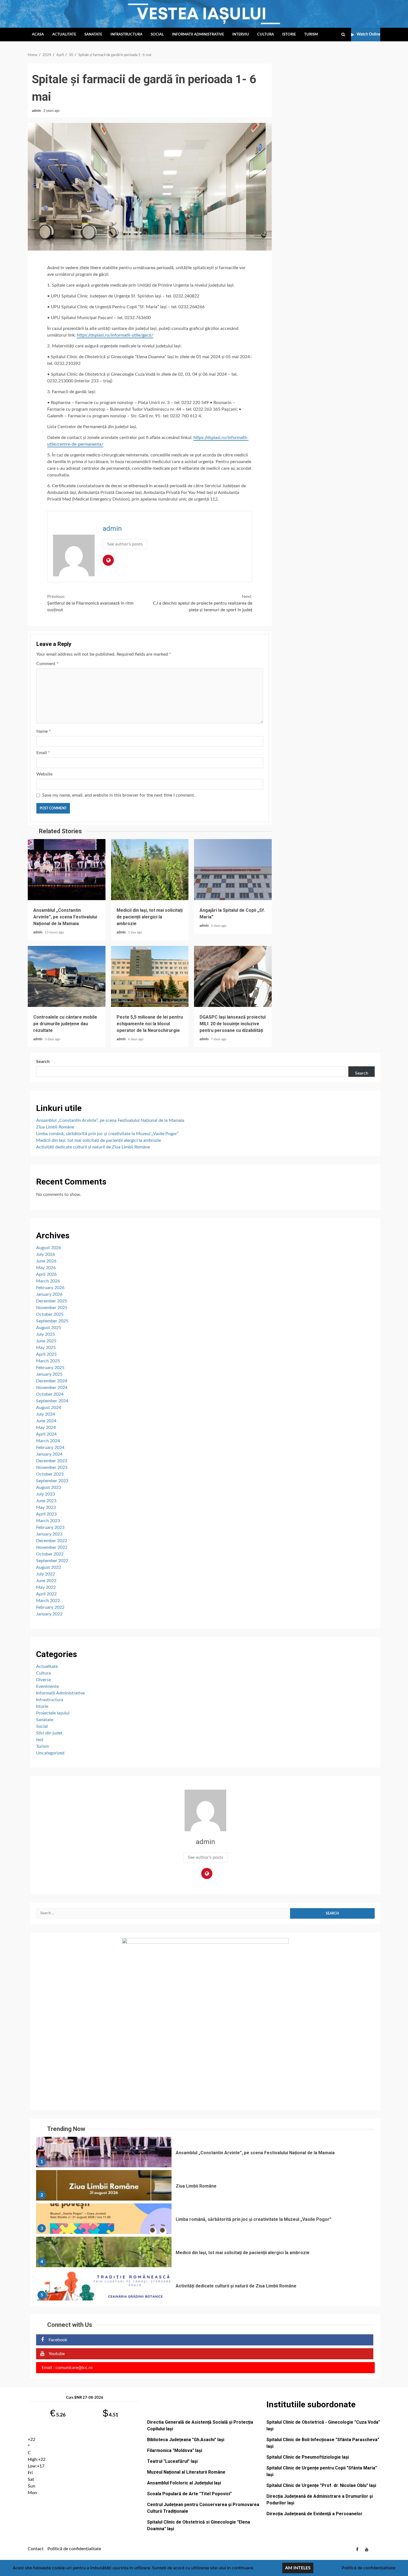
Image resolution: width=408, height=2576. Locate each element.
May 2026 (46, 1268)
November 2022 (52, 1547)
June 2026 (46, 1261)
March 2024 (48, 1441)
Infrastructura (126, 35)
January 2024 (49, 1454)
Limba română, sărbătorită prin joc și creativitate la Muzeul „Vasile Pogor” (107, 1134)
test (40, 1740)
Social (157, 35)
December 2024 (52, 1381)
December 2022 (52, 1541)
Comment (47, 664)
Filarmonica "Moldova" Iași (175, 2450)
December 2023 (52, 1461)
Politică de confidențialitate (74, 2549)
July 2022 (46, 1574)
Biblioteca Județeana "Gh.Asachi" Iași (186, 2440)
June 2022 (46, 1581)
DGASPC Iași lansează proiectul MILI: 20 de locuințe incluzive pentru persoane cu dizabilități (233, 976)
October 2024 (50, 1394)
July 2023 (46, 1494)
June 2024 (46, 1421)
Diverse (43, 1680)
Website (44, 774)
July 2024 (46, 1414)
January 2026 (49, 1294)
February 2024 (50, 1448)
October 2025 (50, 1314)
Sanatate (93, 35)
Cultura (266, 35)
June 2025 (46, 1341)
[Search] (343, 35)
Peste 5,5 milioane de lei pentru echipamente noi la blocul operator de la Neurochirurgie (150, 976)
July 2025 (46, 1334)
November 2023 (52, 1468)
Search (43, 1062)
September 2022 (52, 1561)
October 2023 (50, 1474)
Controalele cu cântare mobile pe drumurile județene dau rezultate (67, 976)
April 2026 (46, 1274)
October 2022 (50, 1554)
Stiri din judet (49, 1733)
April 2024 (46, 1434)
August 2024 (49, 1408)
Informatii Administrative (198, 35)
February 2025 (50, 1368)
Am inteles (298, 2568)
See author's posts (125, 544)
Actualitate (64, 35)
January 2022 (49, 1614)
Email (43, 753)
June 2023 (46, 1501)
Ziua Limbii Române (55, 1127)
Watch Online (368, 34)
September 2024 (52, 1401)
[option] (205, 2153)
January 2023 (49, 1534)
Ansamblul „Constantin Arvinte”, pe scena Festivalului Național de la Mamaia (67, 870)
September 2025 (52, 1321)
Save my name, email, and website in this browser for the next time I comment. (119, 795)
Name (44, 731)
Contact (36, 2549)
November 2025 (52, 1308)
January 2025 (49, 1374)
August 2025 (49, 1328)
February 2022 (50, 1607)
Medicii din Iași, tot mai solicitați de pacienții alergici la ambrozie (150, 870)
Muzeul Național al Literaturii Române (186, 2472)
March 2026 (48, 1281)
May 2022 (46, 1587)
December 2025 (52, 1301)
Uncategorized (50, 1753)
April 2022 (46, 1594)
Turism (311, 35)
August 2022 (49, 1567)
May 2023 (46, 1507)
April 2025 (46, 1354)
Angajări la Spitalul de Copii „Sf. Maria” (233, 870)
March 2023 (48, 1521)
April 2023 (46, 1514)
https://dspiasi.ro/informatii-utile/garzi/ (115, 335)
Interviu (241, 35)
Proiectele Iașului (53, 1713)
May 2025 (46, 1348)
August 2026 (49, 1248)
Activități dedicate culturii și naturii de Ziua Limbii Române (93, 1147)
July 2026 (46, 1254)
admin (37, 111)
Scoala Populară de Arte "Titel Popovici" (189, 2494)
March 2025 (48, 1361)
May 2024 (46, 1428)
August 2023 (49, 1487)
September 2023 (52, 1481)
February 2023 (50, 1527)
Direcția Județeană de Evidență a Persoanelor (314, 2514)
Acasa (38, 35)
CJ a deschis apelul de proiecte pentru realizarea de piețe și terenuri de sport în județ (203, 603)
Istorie (289, 35)
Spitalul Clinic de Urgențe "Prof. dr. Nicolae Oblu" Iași (321, 2485)
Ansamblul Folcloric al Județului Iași (184, 2483)
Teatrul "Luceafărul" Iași (172, 2461)
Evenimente (47, 1686)
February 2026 (50, 1288)
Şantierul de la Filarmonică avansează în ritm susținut (90, 603)
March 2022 (48, 1601)
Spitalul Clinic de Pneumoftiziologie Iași (308, 2457)
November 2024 (52, 1388)
